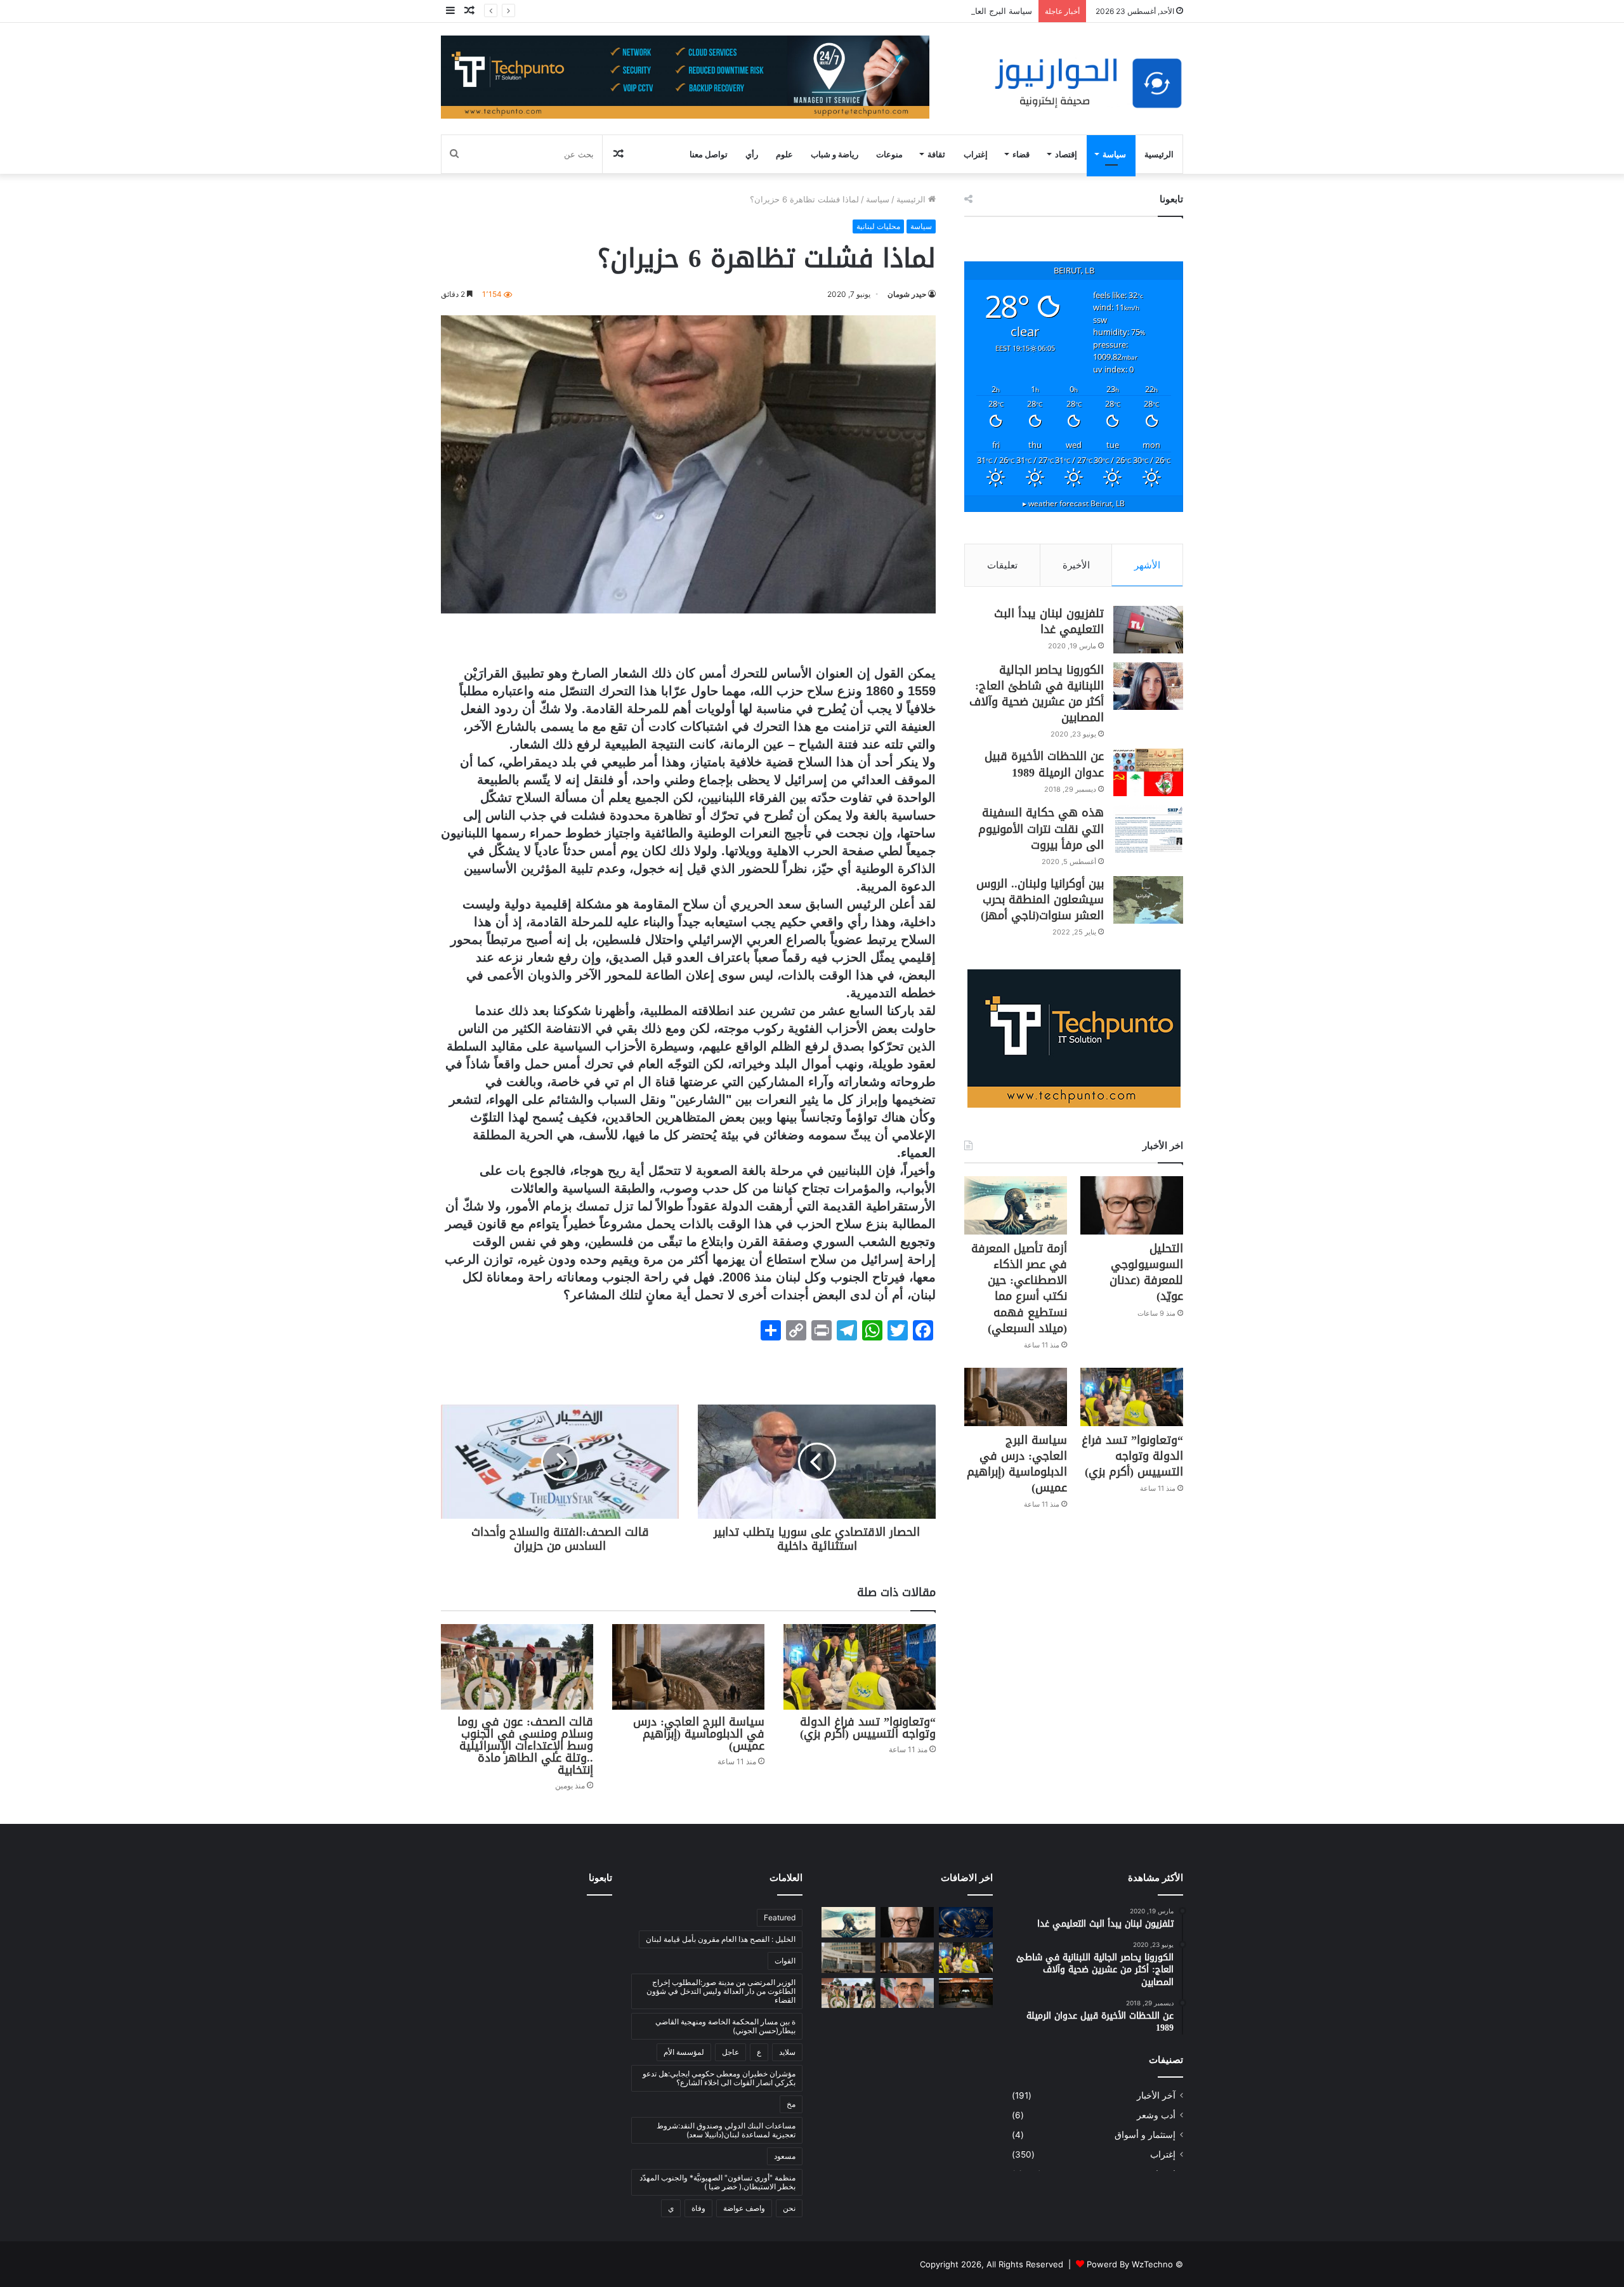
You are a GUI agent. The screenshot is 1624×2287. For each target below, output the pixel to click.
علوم (784, 154)
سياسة (1114, 154)
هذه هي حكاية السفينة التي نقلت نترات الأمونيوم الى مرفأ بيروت (1041, 829)
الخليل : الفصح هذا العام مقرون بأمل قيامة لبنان (721, 1939)
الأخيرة (1076, 565)
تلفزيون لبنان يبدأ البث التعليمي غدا (1049, 621)
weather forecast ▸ (1074, 503)
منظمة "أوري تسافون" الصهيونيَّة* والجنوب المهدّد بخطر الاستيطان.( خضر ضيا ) (717, 2182)
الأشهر (1147, 565)
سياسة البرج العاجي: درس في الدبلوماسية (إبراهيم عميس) (928, 11)
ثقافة (936, 154)
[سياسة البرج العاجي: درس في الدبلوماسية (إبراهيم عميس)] (688, 1667)
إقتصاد (1066, 154)
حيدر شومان (907, 294)
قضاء (1021, 154)
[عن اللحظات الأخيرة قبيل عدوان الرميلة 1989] (1148, 772)
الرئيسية (1159, 154)
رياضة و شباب (835, 154)
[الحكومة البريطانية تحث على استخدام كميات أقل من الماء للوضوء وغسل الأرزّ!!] (966, 1993)
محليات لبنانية (878, 226)
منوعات (889, 154)
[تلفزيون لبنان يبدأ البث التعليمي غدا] (1148, 630)
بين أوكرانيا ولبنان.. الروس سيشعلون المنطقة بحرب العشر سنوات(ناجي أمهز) (1040, 900)
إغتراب (976, 154)
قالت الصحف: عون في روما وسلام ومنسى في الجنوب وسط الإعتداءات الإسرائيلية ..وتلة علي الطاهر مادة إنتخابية (525, 1746)
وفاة (698, 2208)
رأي (752, 154)
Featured (780, 1917)
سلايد (787, 2052)
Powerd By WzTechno (1130, 2264)
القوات (785, 1961)
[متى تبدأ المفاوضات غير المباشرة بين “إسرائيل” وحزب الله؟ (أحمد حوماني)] (907, 1993)
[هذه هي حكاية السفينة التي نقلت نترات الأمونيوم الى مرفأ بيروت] (1148, 829)
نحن (789, 2208)
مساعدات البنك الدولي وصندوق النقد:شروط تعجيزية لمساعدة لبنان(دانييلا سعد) (726, 2130)
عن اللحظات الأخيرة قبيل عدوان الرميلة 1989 (1044, 764)
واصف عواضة (744, 2208)
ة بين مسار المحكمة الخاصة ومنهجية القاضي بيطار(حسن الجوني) (725, 2026)
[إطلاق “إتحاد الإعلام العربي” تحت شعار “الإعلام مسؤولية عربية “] (966, 1922)
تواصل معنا (709, 154)
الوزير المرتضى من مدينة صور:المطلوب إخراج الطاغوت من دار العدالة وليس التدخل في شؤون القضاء (721, 1991)
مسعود (785, 2156)
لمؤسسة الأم (684, 2052)
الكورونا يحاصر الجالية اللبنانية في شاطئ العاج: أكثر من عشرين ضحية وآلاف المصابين (1037, 694)
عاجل (730, 2052)
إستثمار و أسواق (1145, 2135)
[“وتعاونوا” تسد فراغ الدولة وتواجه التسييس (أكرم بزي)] (860, 1667)
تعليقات (1002, 565)
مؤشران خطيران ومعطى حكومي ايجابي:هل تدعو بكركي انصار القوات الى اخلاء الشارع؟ (719, 2078)
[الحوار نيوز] (1088, 83)
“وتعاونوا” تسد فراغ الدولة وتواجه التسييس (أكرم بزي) (868, 1728)
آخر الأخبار (1156, 2095)
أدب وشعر (1156, 2115)
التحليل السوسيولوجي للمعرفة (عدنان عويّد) (1146, 1273)
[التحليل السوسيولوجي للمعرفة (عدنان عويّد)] (1132, 1205)
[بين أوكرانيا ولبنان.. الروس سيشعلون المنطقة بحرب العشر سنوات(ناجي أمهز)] (1148, 900)
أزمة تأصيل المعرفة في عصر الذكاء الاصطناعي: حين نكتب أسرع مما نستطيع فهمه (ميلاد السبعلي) (1019, 1288)
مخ (791, 2104)
